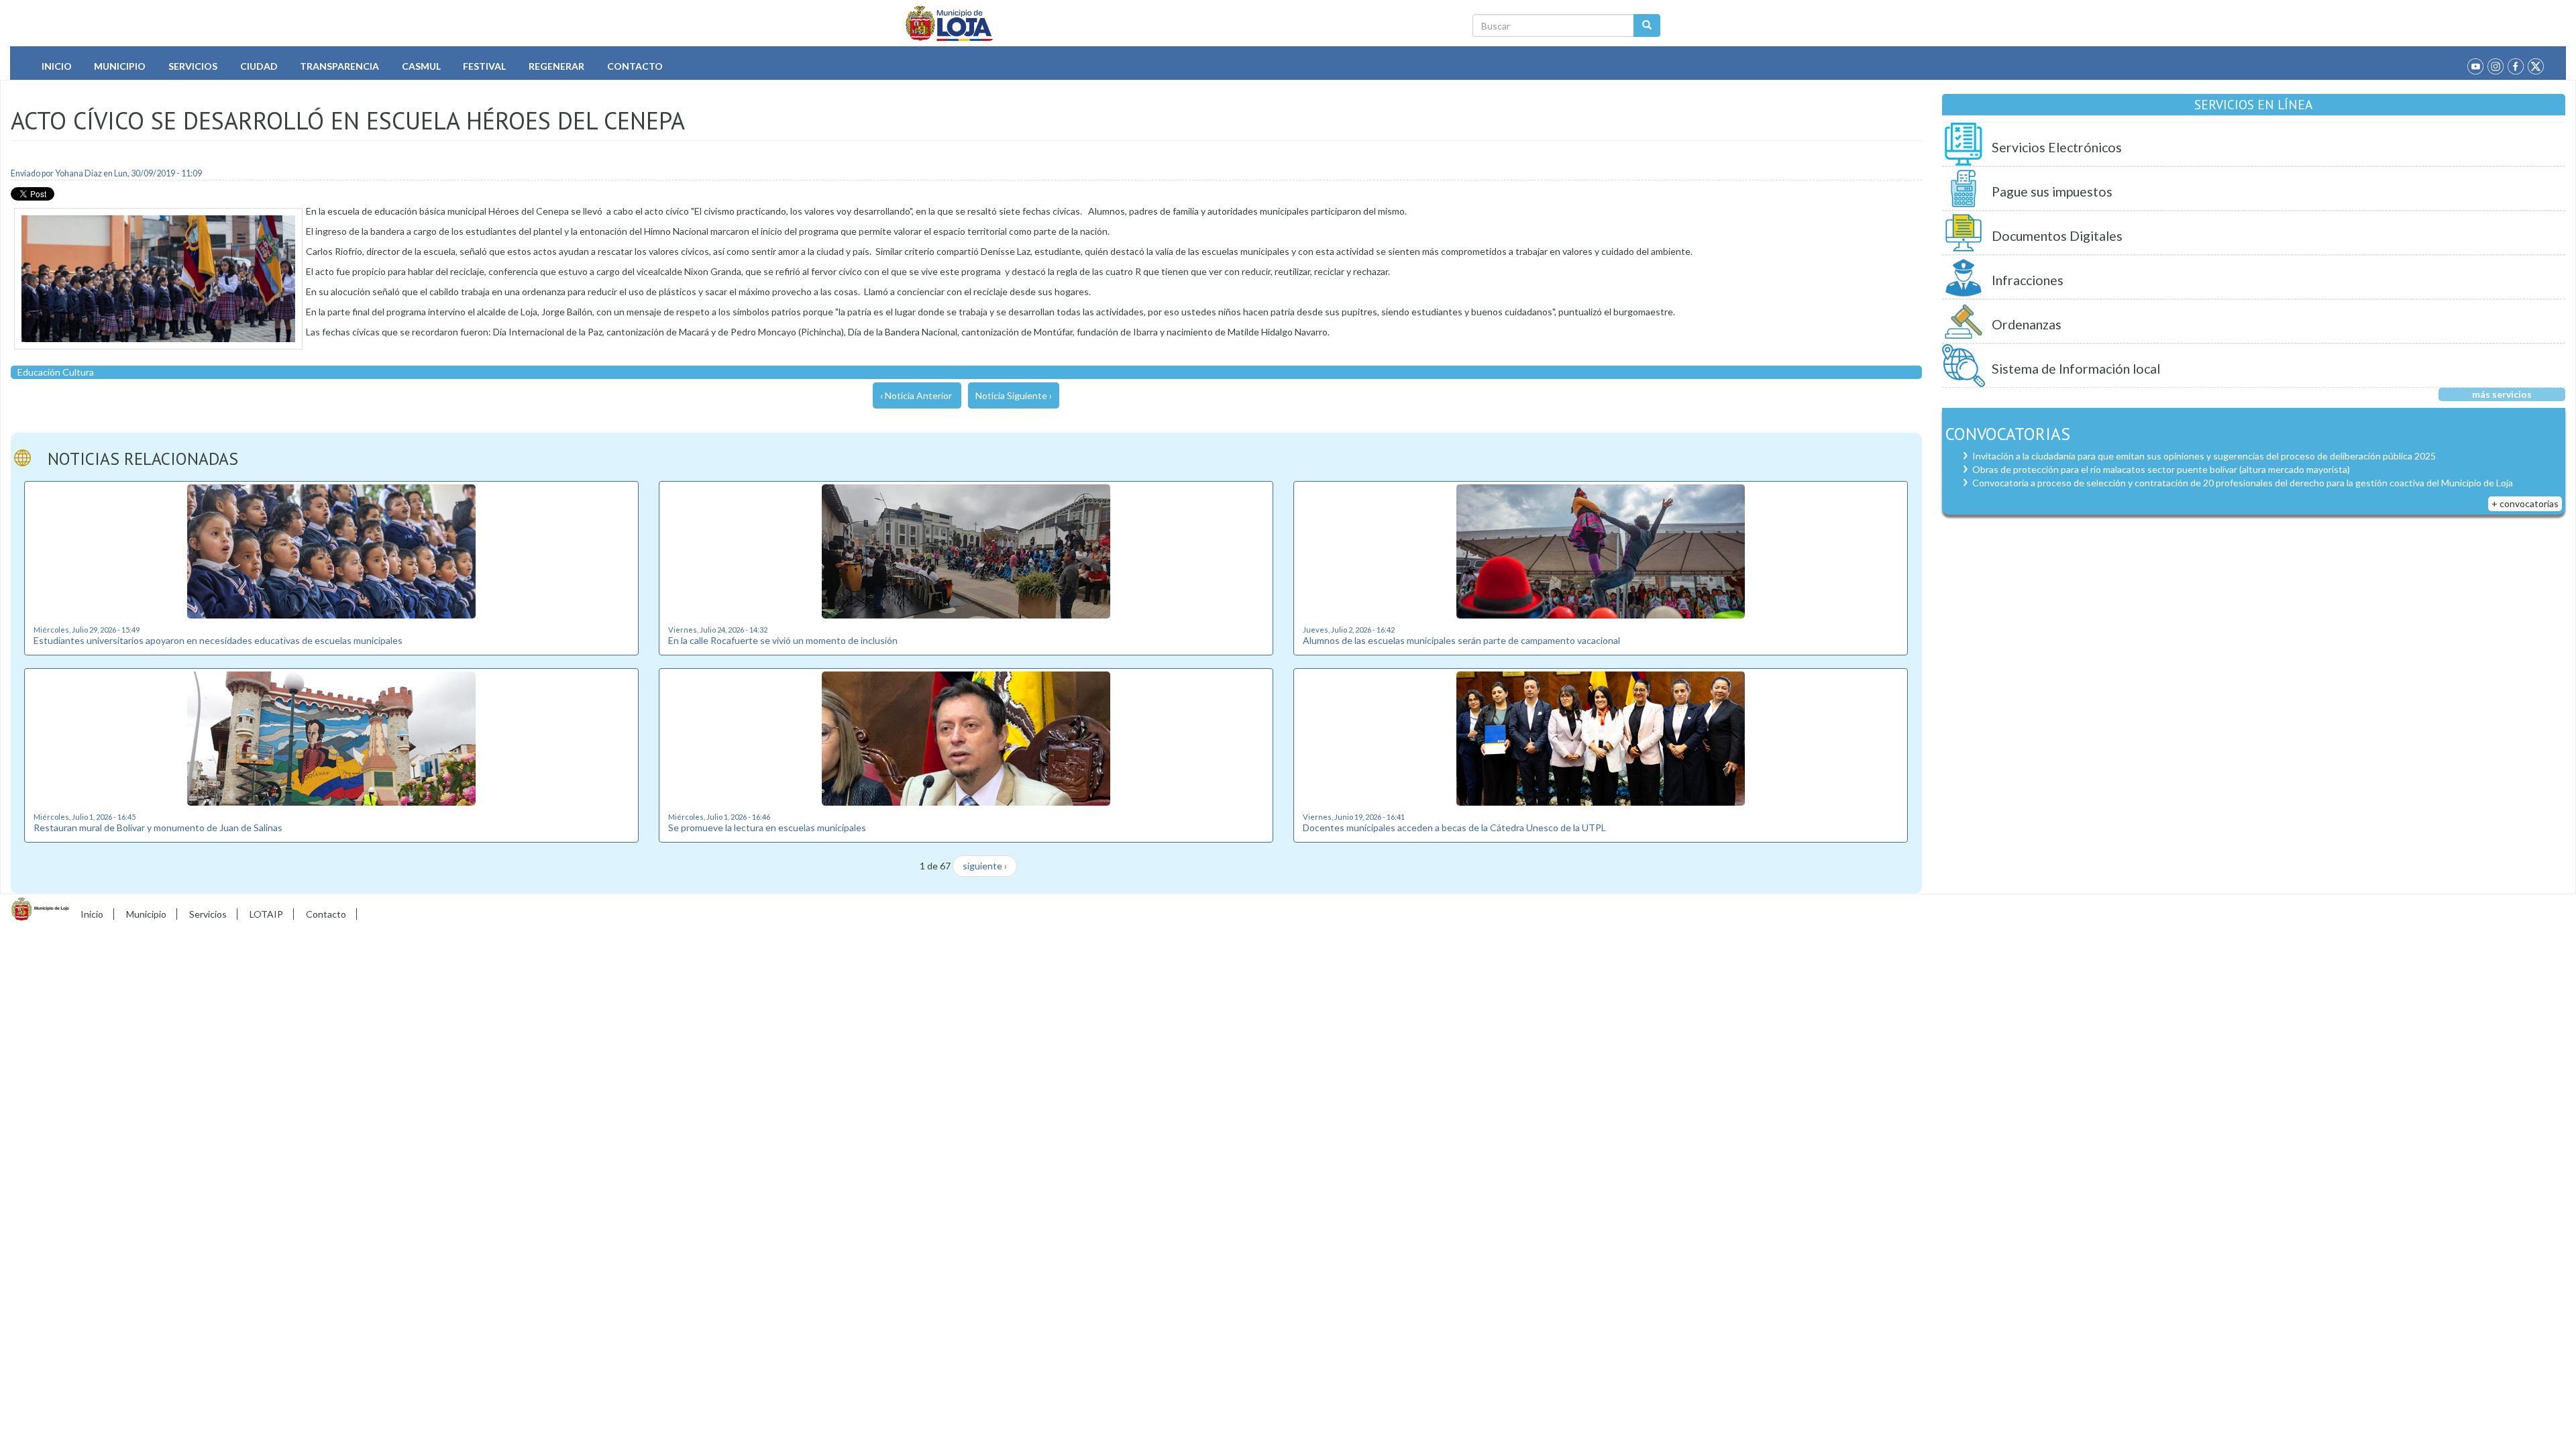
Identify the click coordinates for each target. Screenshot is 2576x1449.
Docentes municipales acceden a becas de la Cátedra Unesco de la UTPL (1454, 827)
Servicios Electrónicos (2057, 147)
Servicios (193, 66)
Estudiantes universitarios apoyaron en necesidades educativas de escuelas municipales (218, 640)
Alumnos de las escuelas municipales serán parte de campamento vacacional (1461, 640)
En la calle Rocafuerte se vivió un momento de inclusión (783, 640)
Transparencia (339, 66)
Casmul (421, 66)
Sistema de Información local (2076, 369)
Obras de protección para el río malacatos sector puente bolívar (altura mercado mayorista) (2161, 469)
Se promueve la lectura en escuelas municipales (767, 827)
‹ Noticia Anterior (916, 395)
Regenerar (556, 66)
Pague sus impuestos (2052, 192)
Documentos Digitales (2057, 236)
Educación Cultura (56, 372)
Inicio (57, 66)
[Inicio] (950, 23)
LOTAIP (266, 914)
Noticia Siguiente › (1014, 395)
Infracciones (2028, 280)
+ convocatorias (2525, 503)
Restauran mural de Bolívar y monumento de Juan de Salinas (158, 827)
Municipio (120, 66)
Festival (484, 66)
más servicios (2502, 394)
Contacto (635, 66)
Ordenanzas (2027, 324)
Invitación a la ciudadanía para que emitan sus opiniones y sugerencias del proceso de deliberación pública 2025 (2204, 456)
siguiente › (985, 866)
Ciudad (259, 66)
